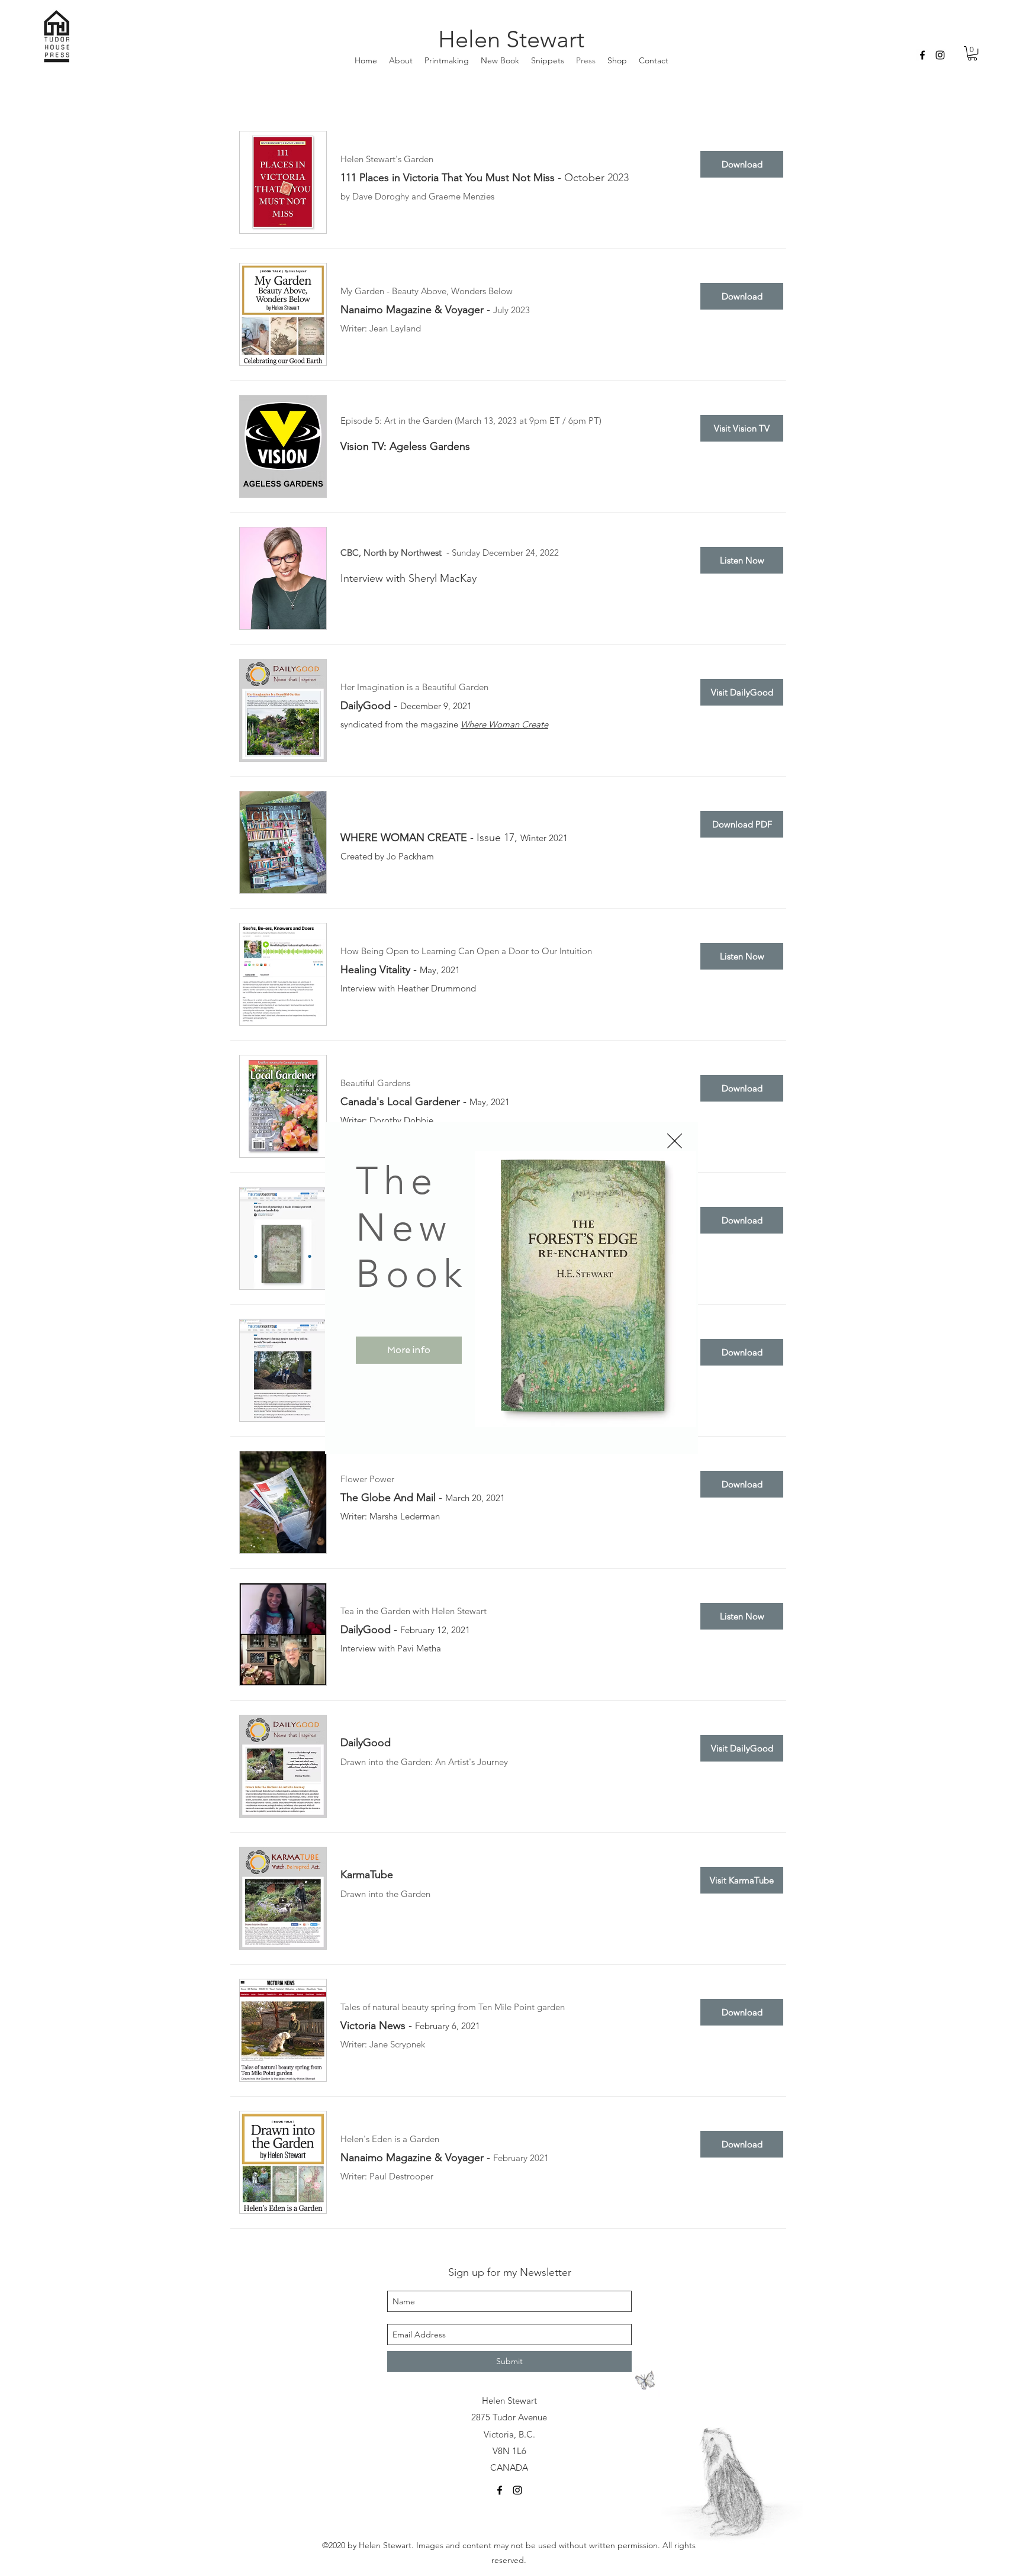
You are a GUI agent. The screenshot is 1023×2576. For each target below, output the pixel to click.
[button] (675, 1141)
